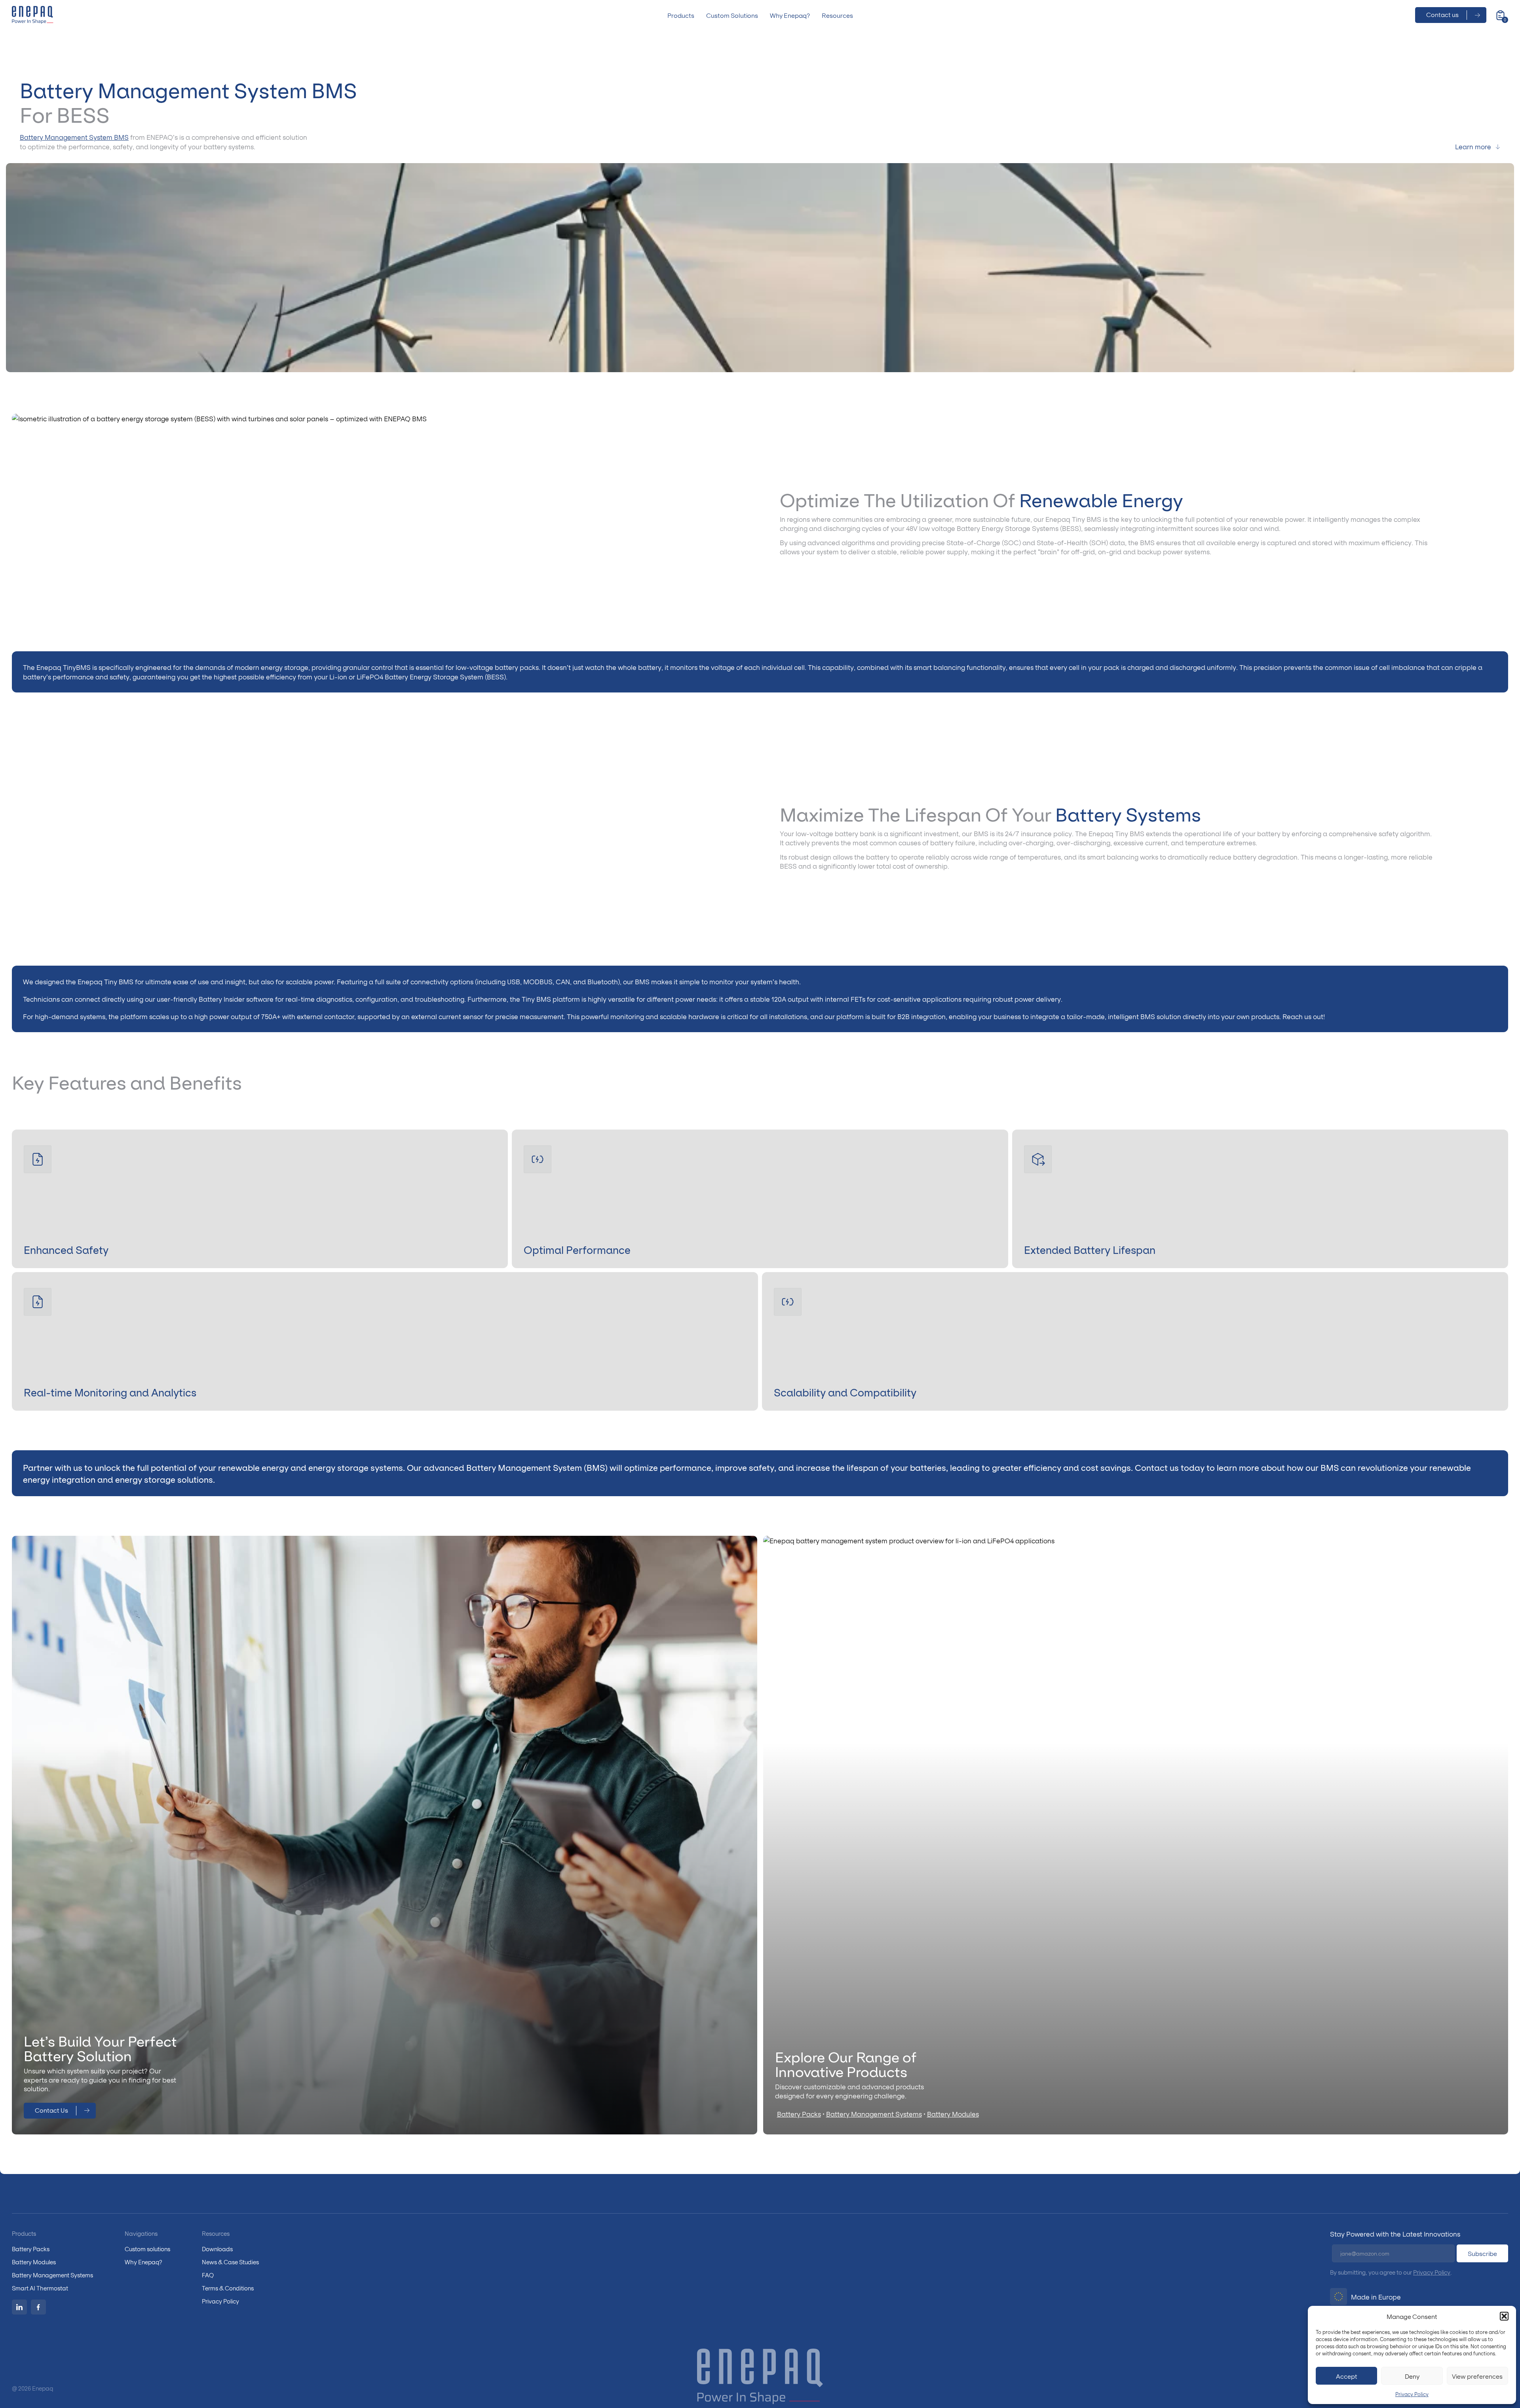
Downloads (217, 2249)
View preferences (1477, 2376)
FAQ (208, 2275)
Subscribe (1482, 2253)
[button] (1504, 2316)
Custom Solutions (732, 15)
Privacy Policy (1412, 2394)
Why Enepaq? (790, 15)
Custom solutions (147, 2249)
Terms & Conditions (228, 2288)
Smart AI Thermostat (40, 2288)
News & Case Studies (230, 2262)
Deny (1412, 2376)
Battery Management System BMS (74, 137)
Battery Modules (953, 2114)
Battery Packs (799, 2114)
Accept (1347, 2376)
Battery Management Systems (874, 2114)
